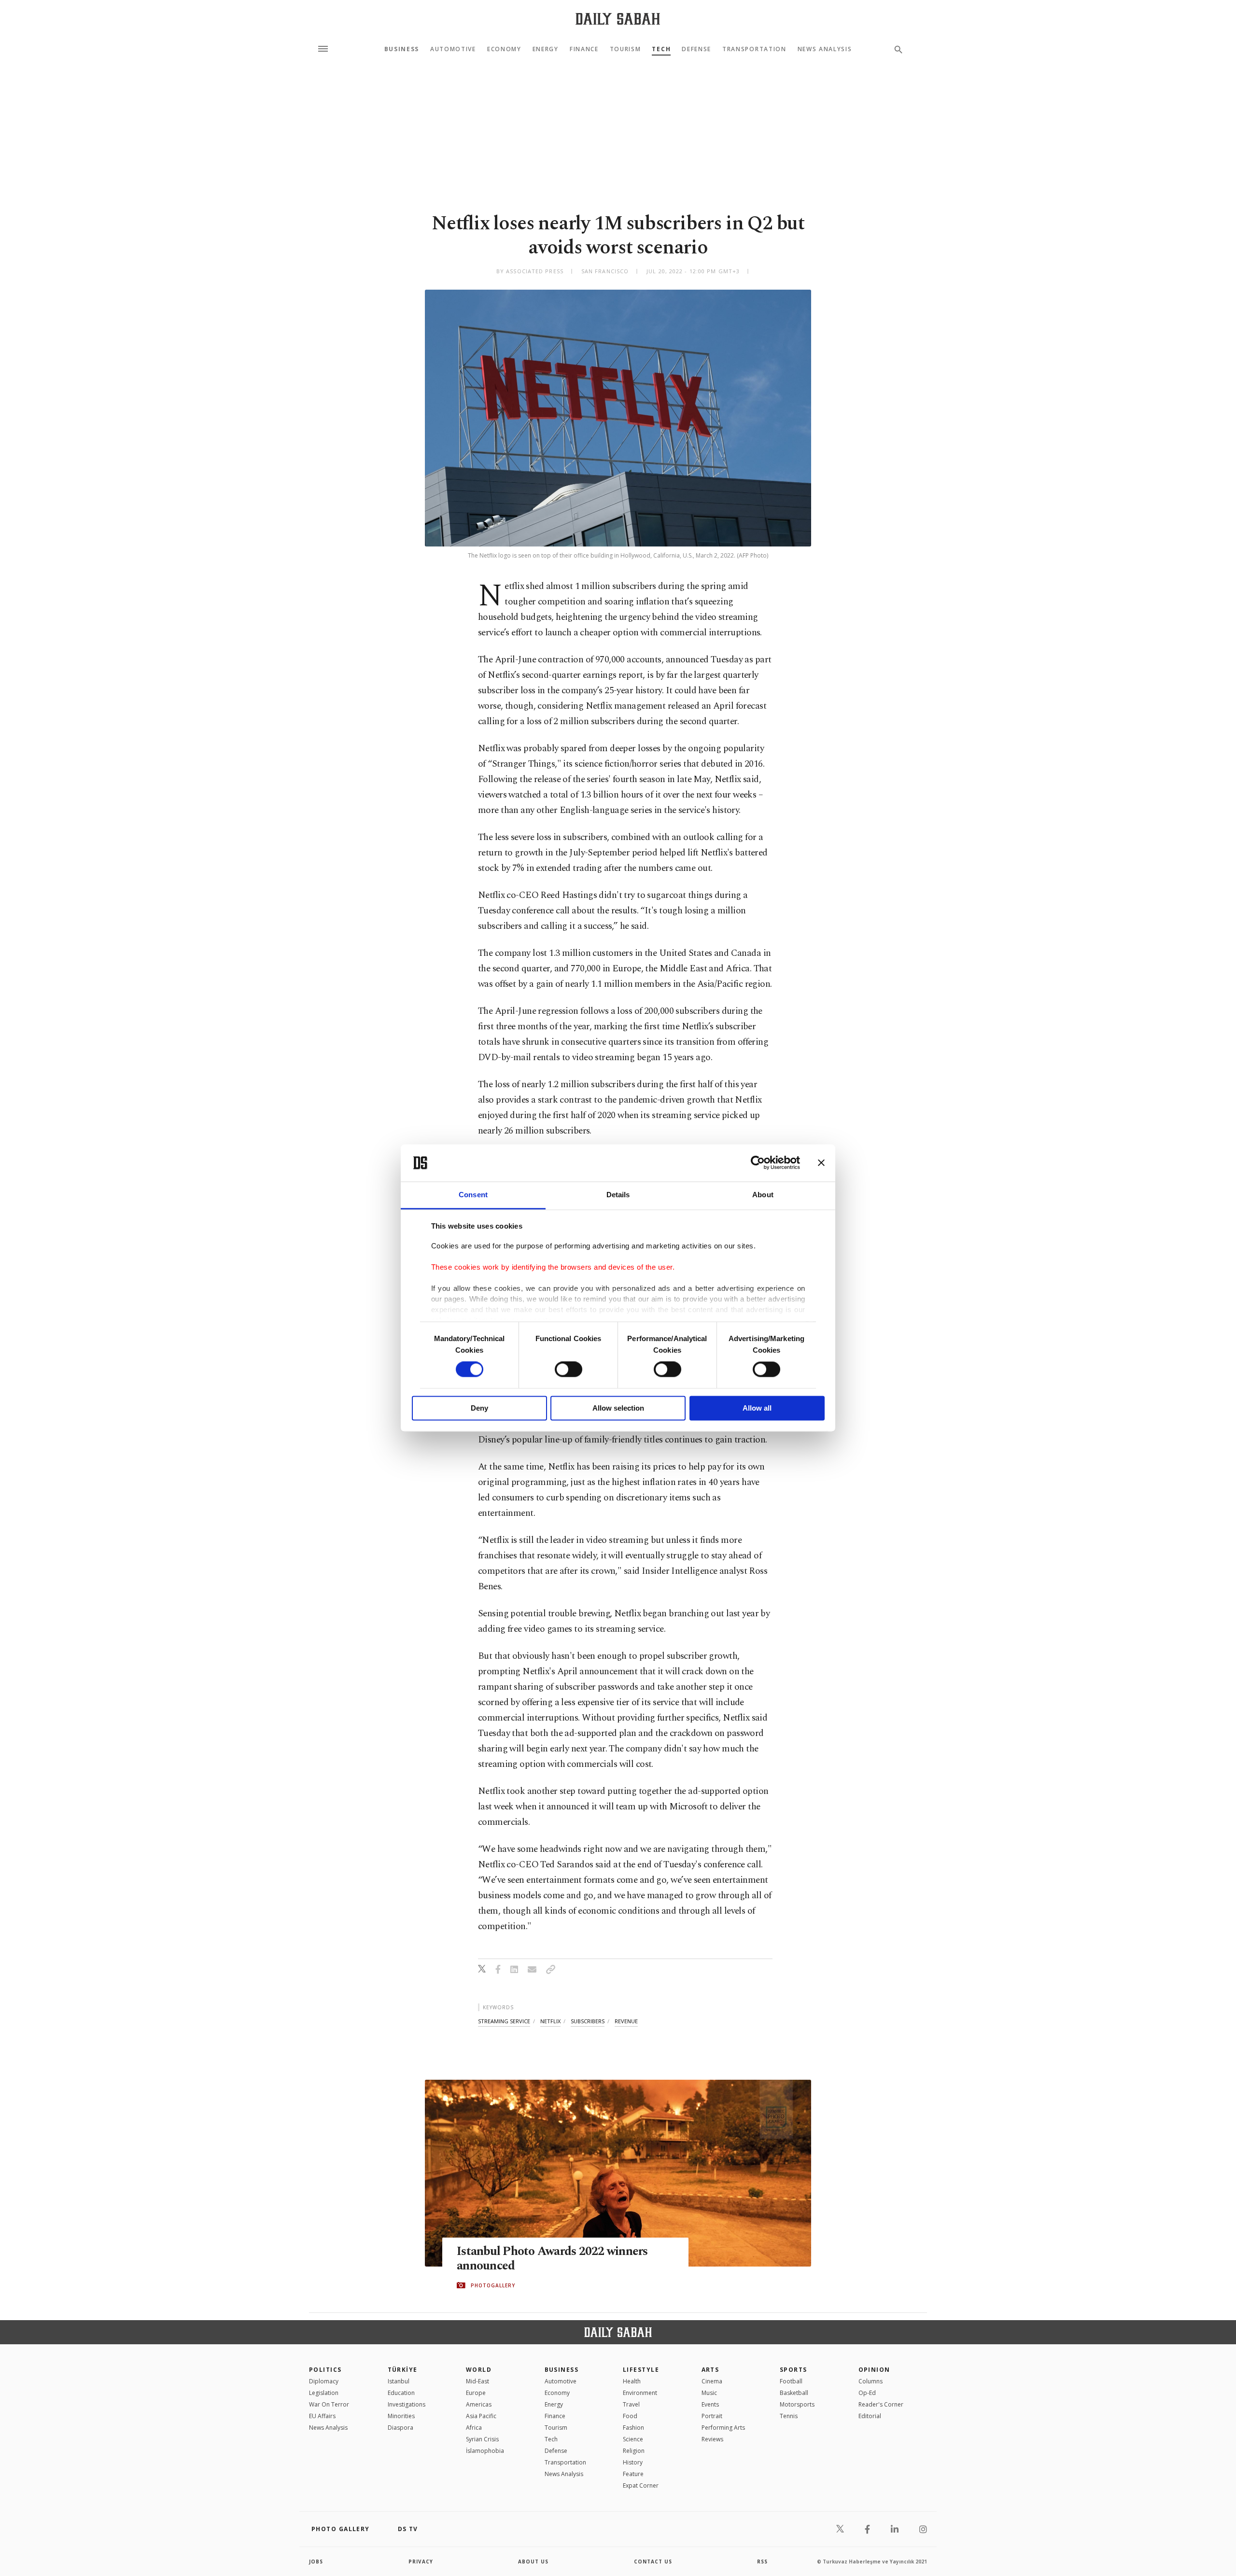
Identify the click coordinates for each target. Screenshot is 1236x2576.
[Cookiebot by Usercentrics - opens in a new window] (758, 1163)
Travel (631, 2404)
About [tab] (763, 1195)
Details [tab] (618, 1195)
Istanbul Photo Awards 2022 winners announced (552, 2259)
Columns (871, 2381)
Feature (633, 2474)
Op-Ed (867, 2393)
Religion (634, 2451)
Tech (661, 49)
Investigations (407, 2404)
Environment (640, 2393)
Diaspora (400, 2428)
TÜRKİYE (403, 2370)
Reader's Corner (881, 2404)
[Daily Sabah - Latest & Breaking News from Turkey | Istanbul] (618, 19)
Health (632, 2381)
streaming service (504, 2021)
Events (710, 2404)
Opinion (874, 2370)
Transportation (754, 49)
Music (709, 2393)
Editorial (870, 2416)
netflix (550, 2021)
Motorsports (797, 2404)
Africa (474, 2428)
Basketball (794, 2393)
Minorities (401, 2416)
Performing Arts (723, 2428)
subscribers (588, 2021)
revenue (626, 2021)
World (479, 2370)
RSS (762, 2562)
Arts (710, 2370)
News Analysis (825, 49)
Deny (479, 1408)
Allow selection (618, 1408)
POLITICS (325, 2370)
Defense (696, 49)
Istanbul (399, 2381)
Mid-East (478, 2381)
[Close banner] (821, 1163)
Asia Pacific (481, 2416)
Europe (476, 2393)
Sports (794, 2370)
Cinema (712, 2381)
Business (402, 49)
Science (633, 2439)
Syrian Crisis (482, 2439)
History (633, 2462)
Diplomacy (324, 2381)
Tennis (789, 2416)
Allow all (757, 1408)
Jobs (316, 2562)
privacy (421, 2562)
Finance (584, 49)
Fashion (633, 2428)
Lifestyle (641, 2370)
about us (533, 2562)
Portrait (712, 2416)
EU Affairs (322, 2416)
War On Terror (329, 2404)
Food (630, 2416)
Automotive (453, 49)
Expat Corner (641, 2485)
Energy (546, 49)
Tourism (625, 49)
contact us (653, 2562)
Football (791, 2381)
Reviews (712, 2439)
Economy (504, 49)
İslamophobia (485, 2451)
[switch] (569, 1370)
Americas (479, 2404)
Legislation (324, 2393)
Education (401, 2393)
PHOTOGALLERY (493, 2285)
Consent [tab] (473, 1195)
